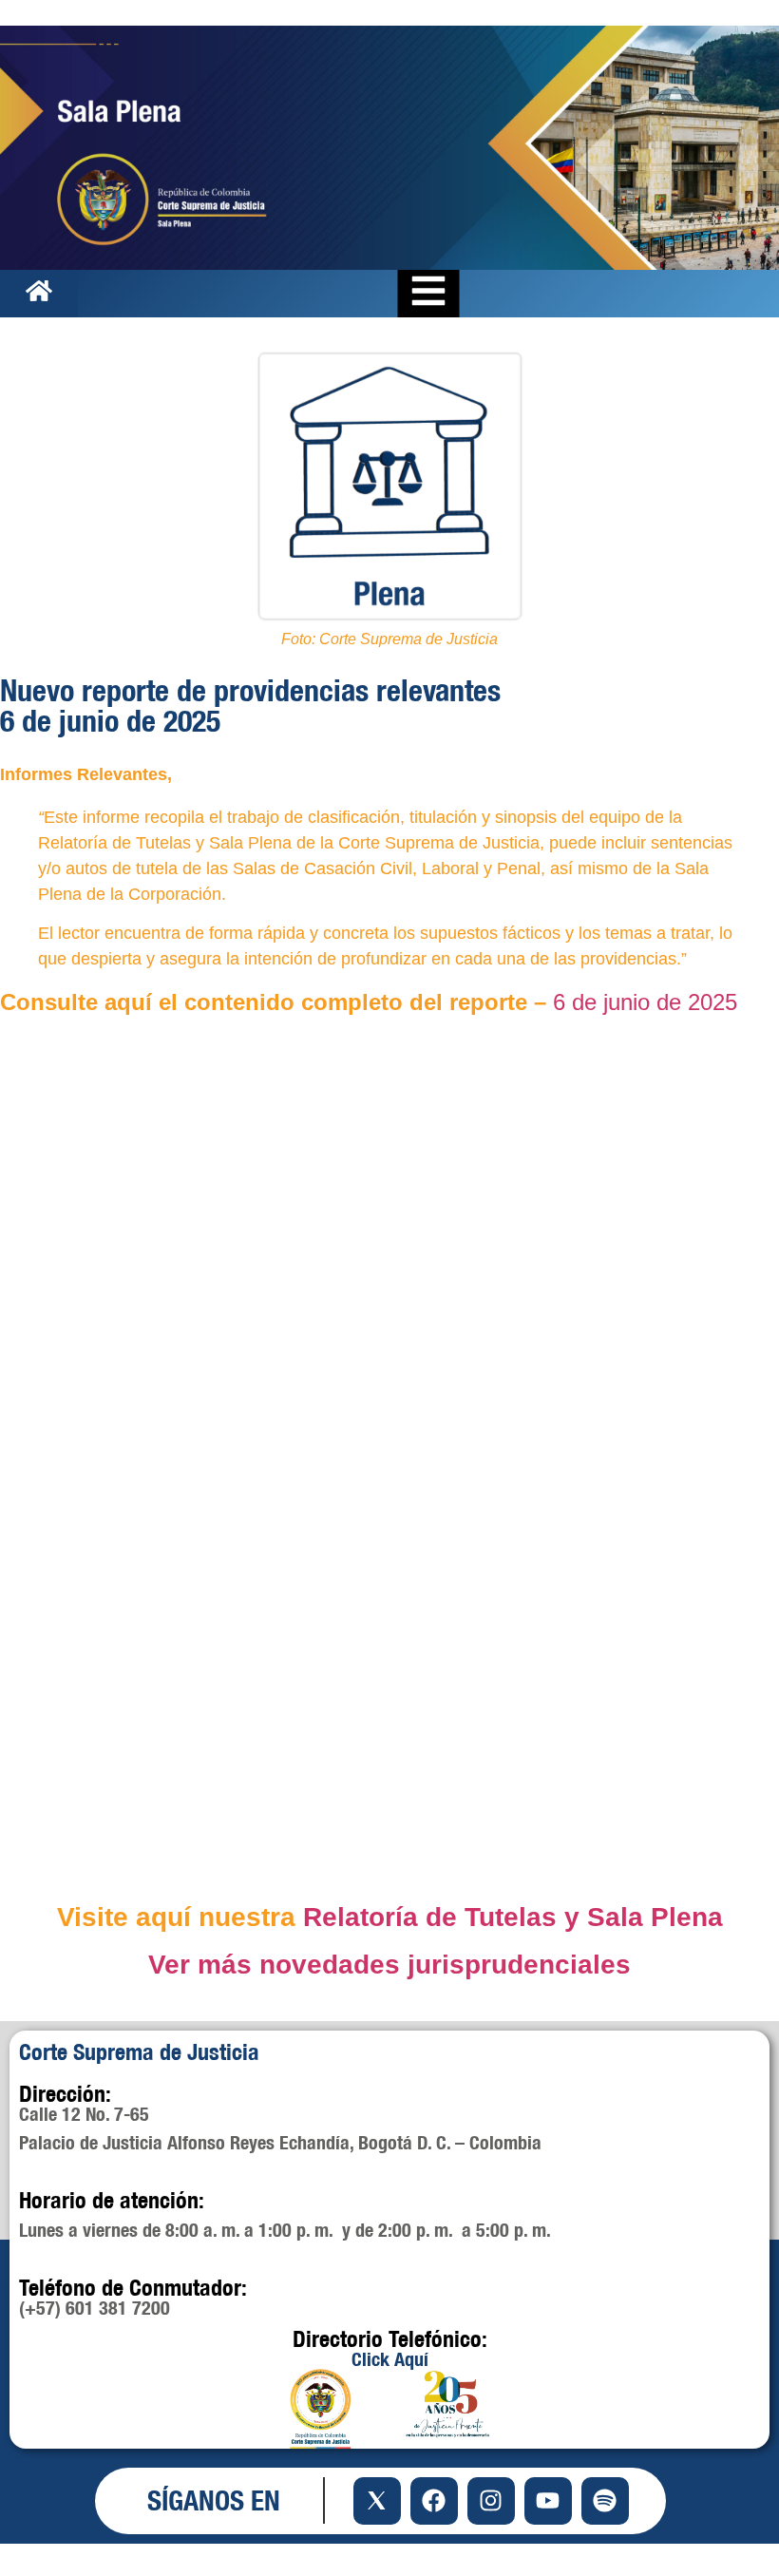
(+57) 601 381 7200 (95, 2308)
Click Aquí (390, 2359)
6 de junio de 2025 (645, 1002)
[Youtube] (548, 2501)
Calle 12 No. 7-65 (84, 2114)
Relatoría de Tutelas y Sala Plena (513, 1917)
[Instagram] (491, 2501)
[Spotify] (605, 2501)
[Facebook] (434, 2501)
